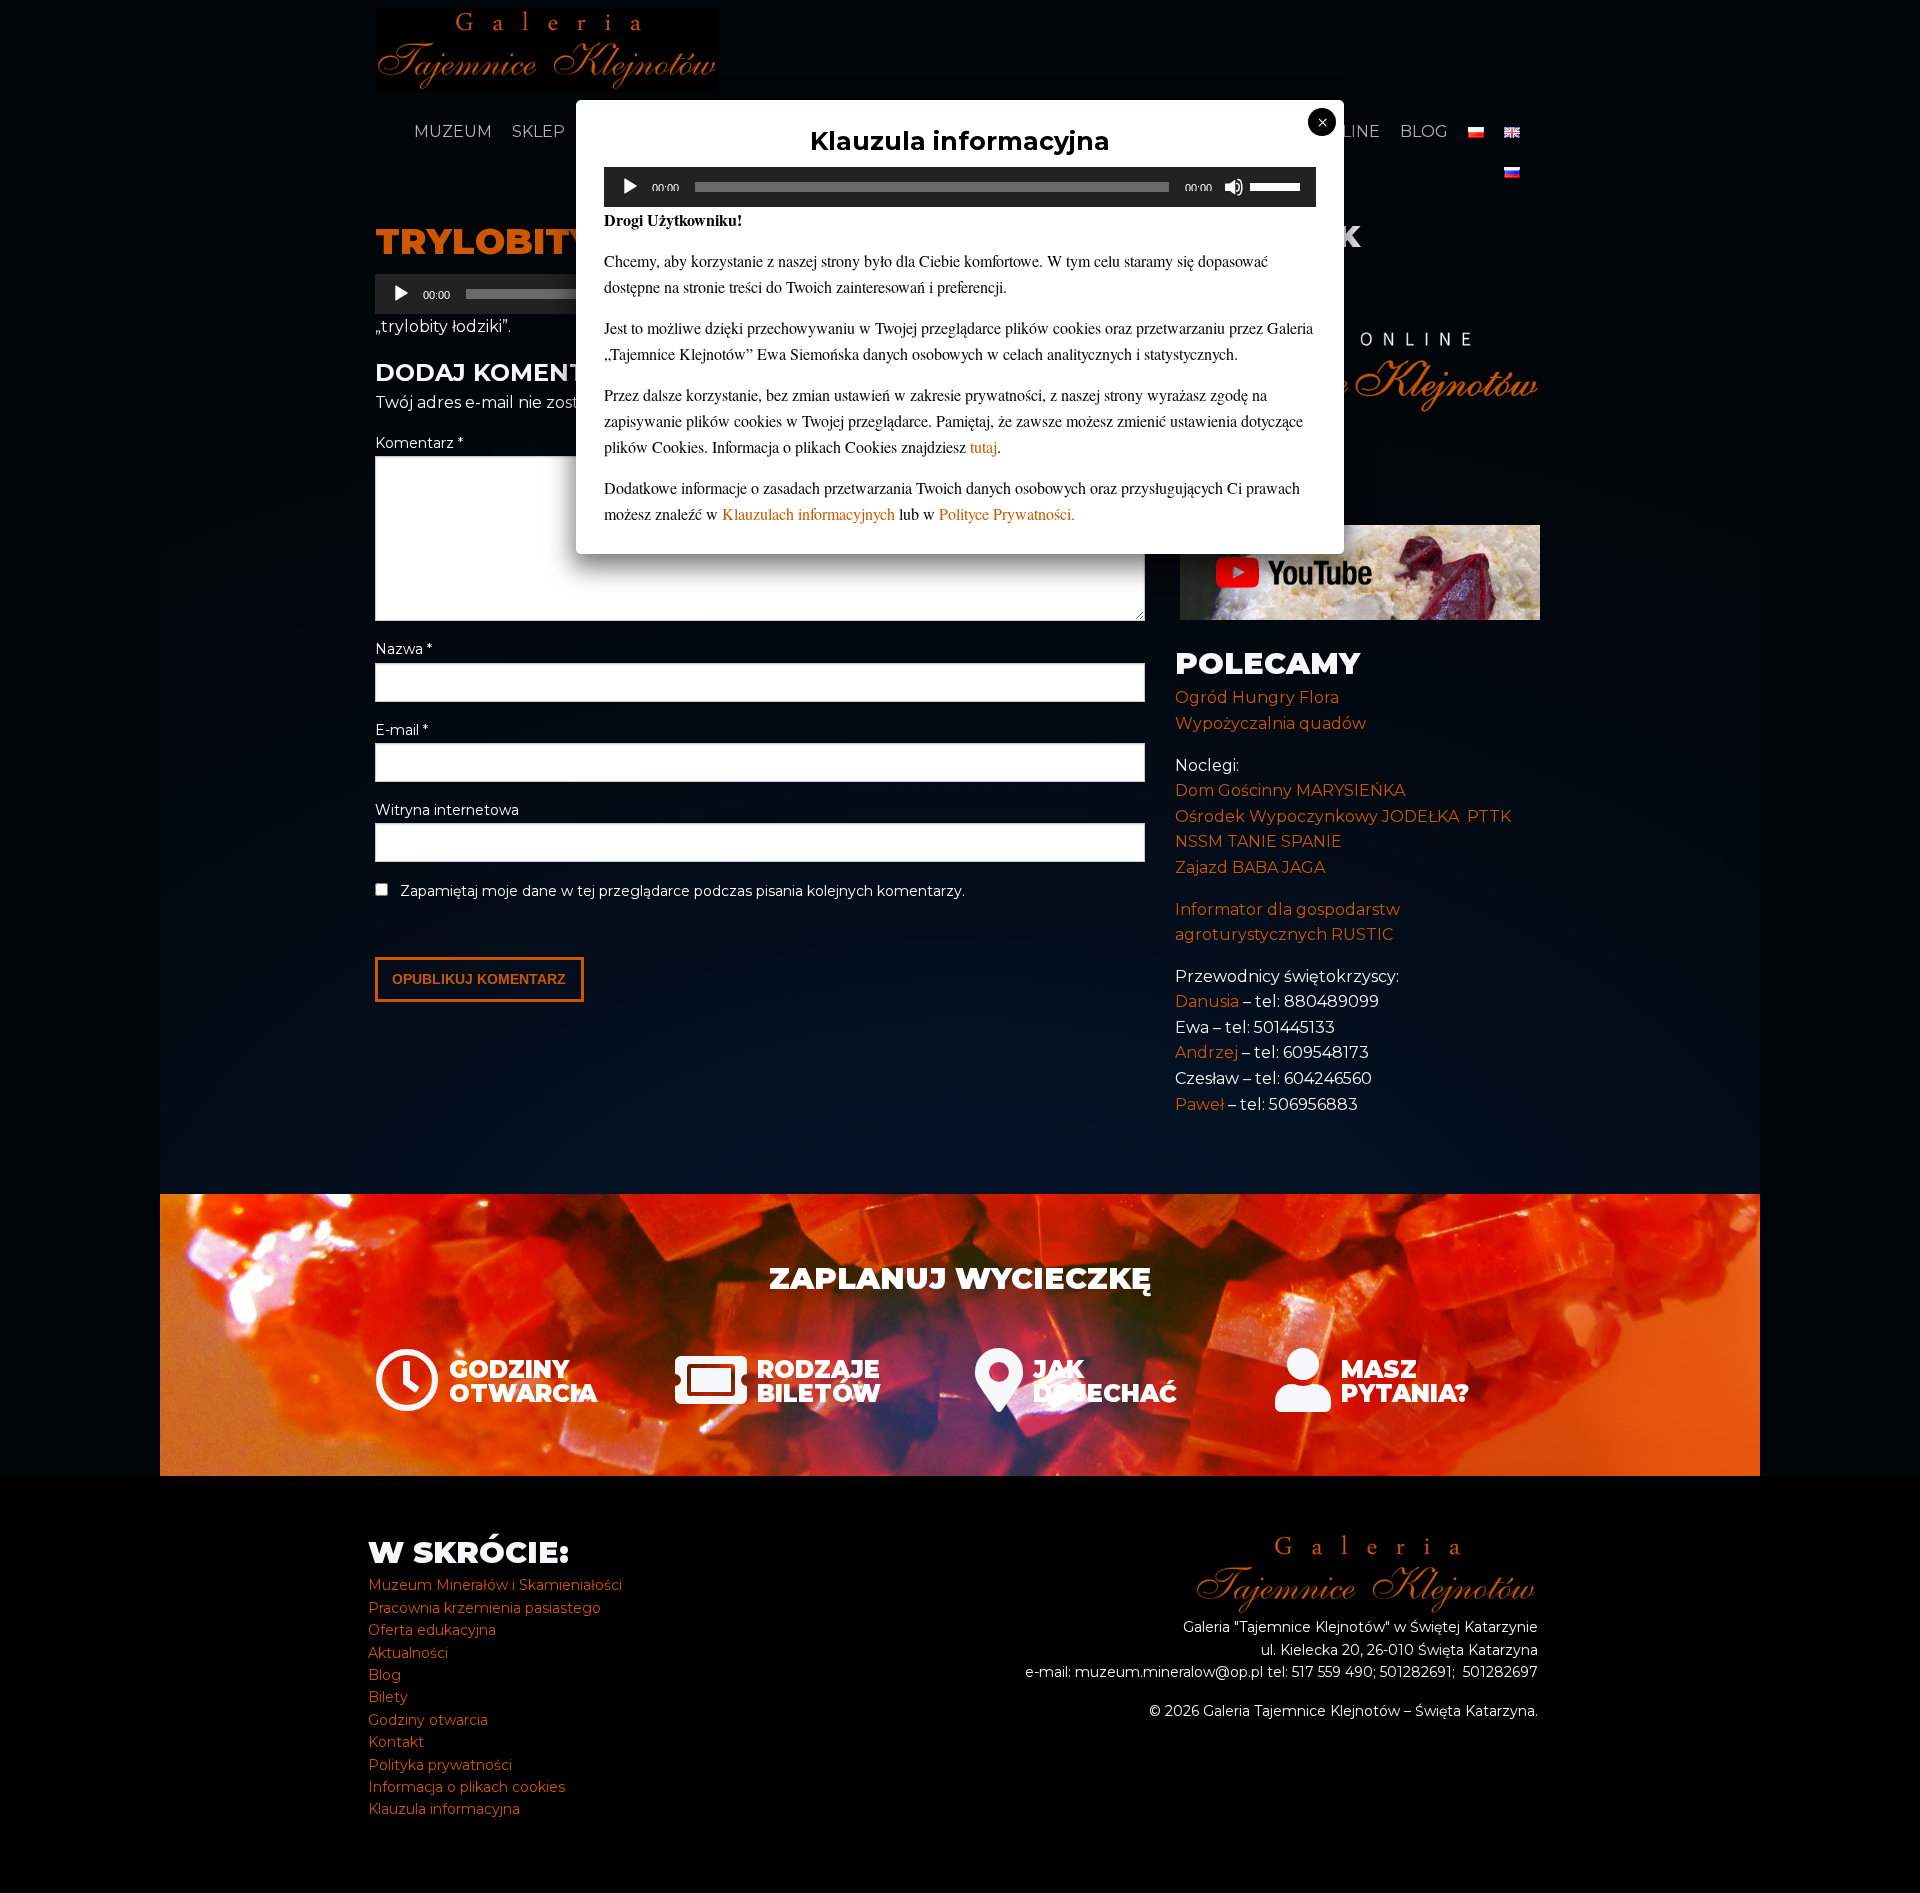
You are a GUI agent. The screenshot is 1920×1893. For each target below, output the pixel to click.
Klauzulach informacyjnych (808, 513)
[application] (960, 187)
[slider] (1278, 185)
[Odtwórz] (630, 187)
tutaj (983, 446)
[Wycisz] (1234, 187)
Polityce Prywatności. (1007, 513)
